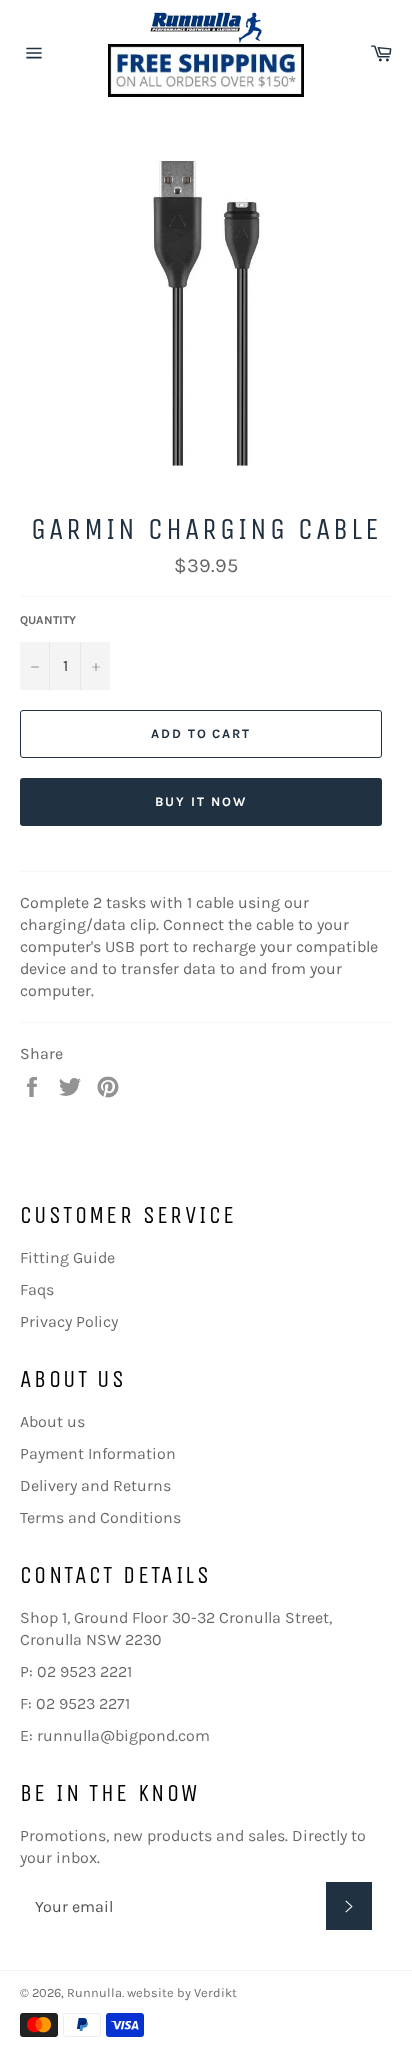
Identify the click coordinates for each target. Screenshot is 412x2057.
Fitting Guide (67, 1257)
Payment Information (98, 1453)
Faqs (37, 1289)
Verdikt (215, 1992)
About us (52, 1421)
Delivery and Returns (95, 1485)
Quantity (48, 620)
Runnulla (94, 1992)
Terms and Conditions (100, 1517)
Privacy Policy (69, 1321)
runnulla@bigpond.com (123, 1735)
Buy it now (201, 801)
